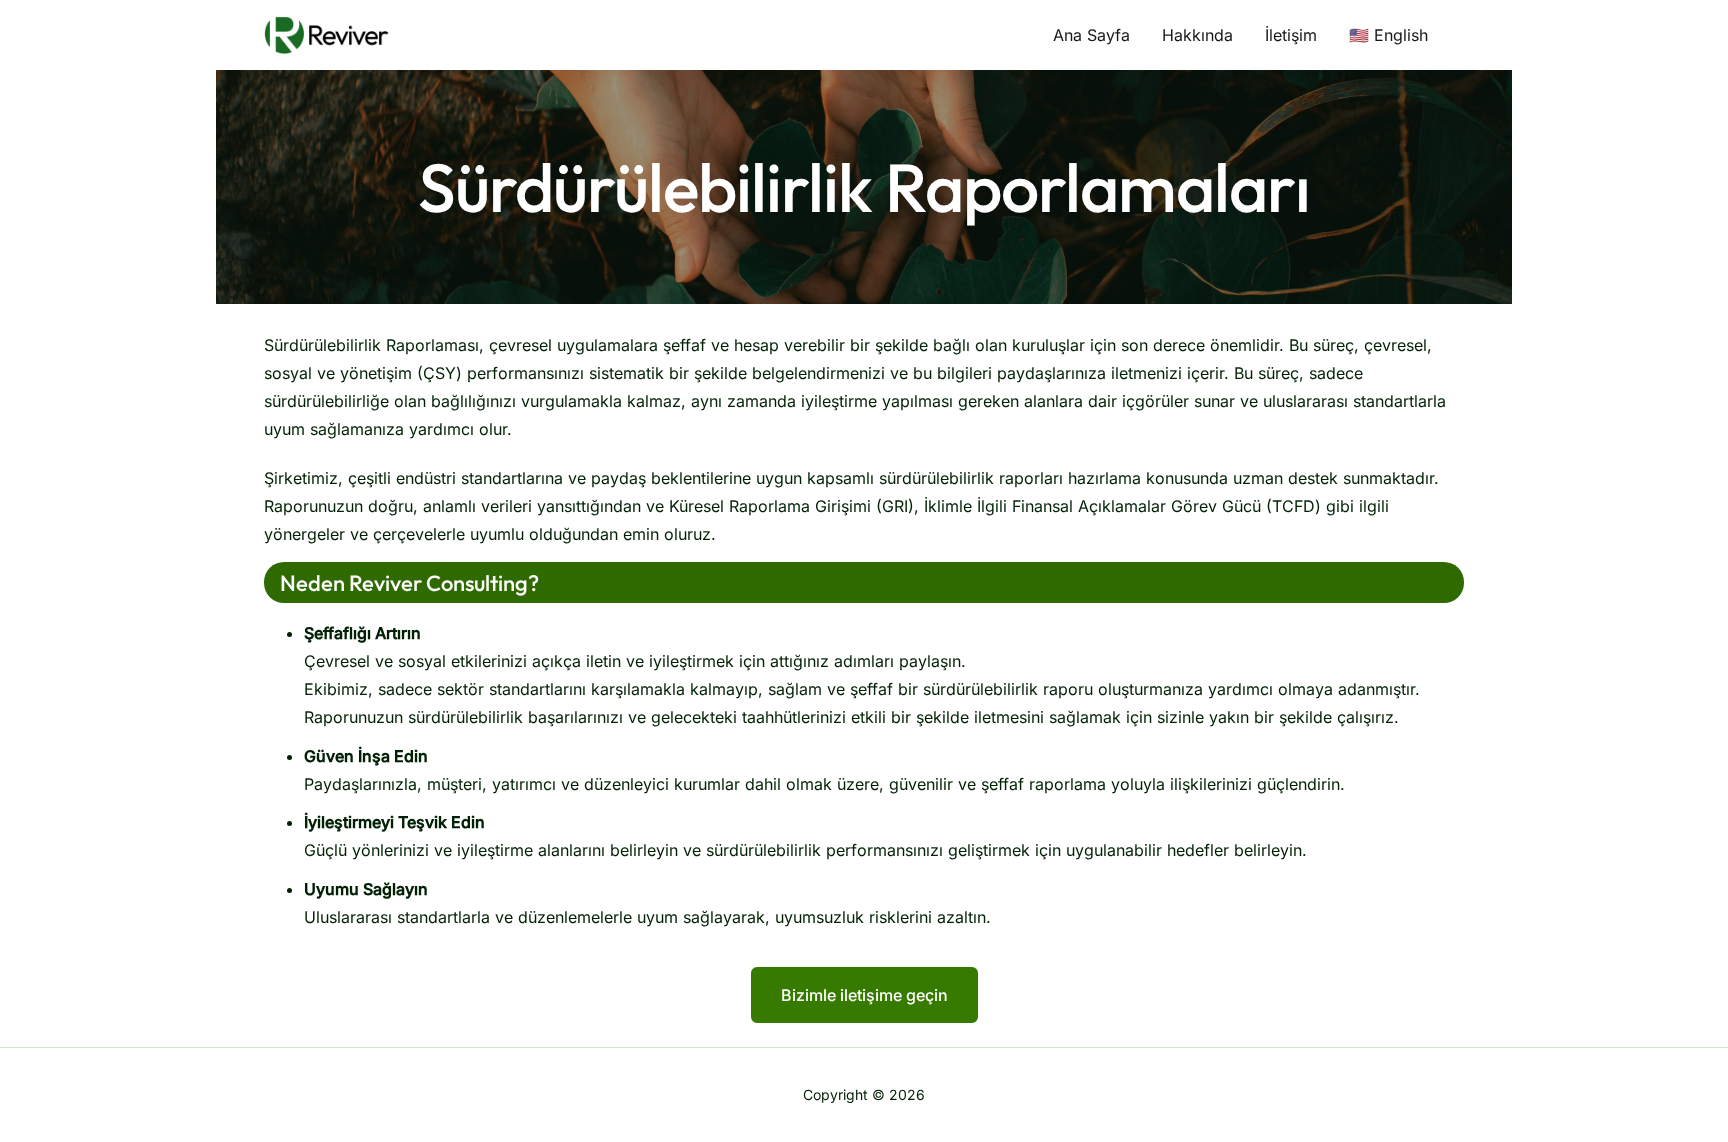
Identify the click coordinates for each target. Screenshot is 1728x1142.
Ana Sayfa (1091, 35)
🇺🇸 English (1388, 35)
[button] (864, 995)
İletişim (1291, 35)
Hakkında (1197, 35)
